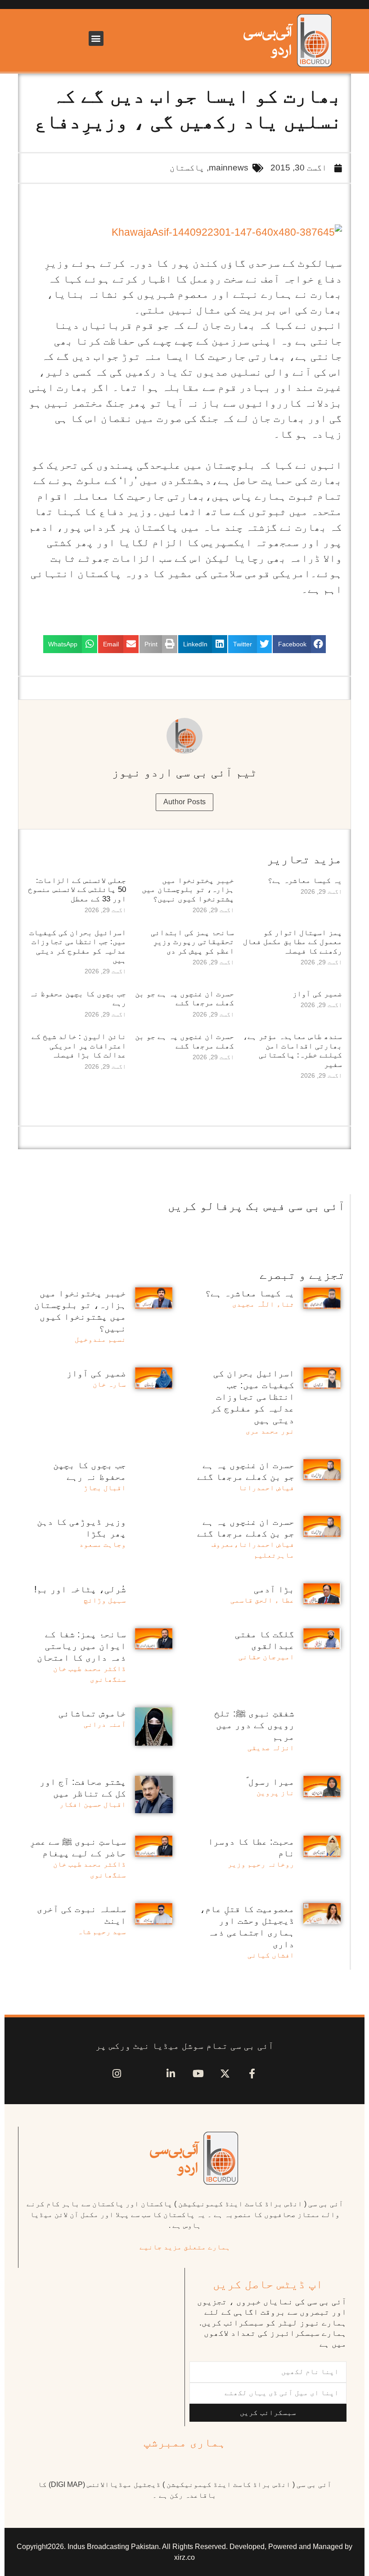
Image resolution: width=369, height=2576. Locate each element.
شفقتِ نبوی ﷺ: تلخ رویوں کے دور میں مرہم (254, 1725)
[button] (96, 38)
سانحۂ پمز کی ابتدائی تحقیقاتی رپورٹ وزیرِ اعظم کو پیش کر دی (192, 942)
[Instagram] (117, 2074)
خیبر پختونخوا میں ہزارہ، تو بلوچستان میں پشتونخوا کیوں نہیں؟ (188, 890)
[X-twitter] (225, 2074)
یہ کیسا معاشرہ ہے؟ (305, 880)
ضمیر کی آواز (317, 994)
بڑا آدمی (274, 1589)
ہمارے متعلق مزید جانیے (185, 2247)
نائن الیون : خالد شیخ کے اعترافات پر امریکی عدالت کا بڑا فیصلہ (79, 1046)
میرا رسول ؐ (270, 1782)
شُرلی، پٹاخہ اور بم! (80, 1589)
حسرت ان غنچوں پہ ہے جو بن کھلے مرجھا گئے (184, 998)
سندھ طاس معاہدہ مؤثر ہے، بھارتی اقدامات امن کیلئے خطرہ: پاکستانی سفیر (292, 1050)
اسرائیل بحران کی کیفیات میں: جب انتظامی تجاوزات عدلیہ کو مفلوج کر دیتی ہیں (78, 946)
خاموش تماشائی (92, 1713)
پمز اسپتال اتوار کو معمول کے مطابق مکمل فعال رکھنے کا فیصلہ (292, 942)
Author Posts (185, 802)
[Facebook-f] (252, 2074)
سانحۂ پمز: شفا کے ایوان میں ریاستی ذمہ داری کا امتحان (81, 1646)
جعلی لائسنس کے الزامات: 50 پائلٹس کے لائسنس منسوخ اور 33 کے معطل (77, 890)
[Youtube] (198, 2074)
